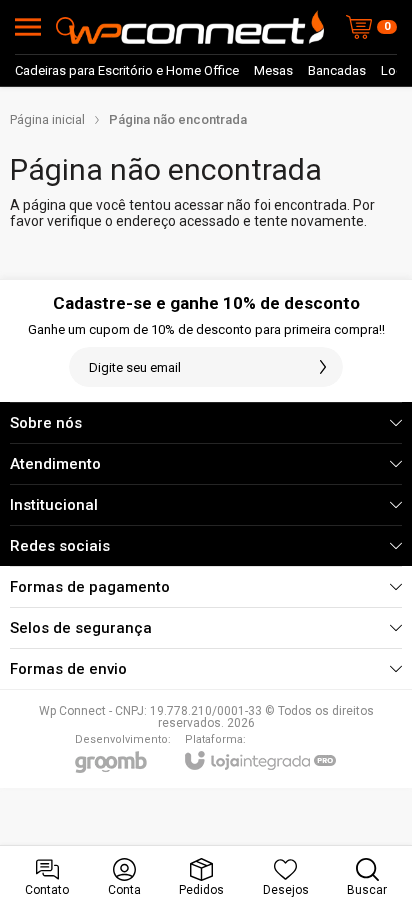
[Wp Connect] (196, 27)
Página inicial (47, 119)
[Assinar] (323, 367)
